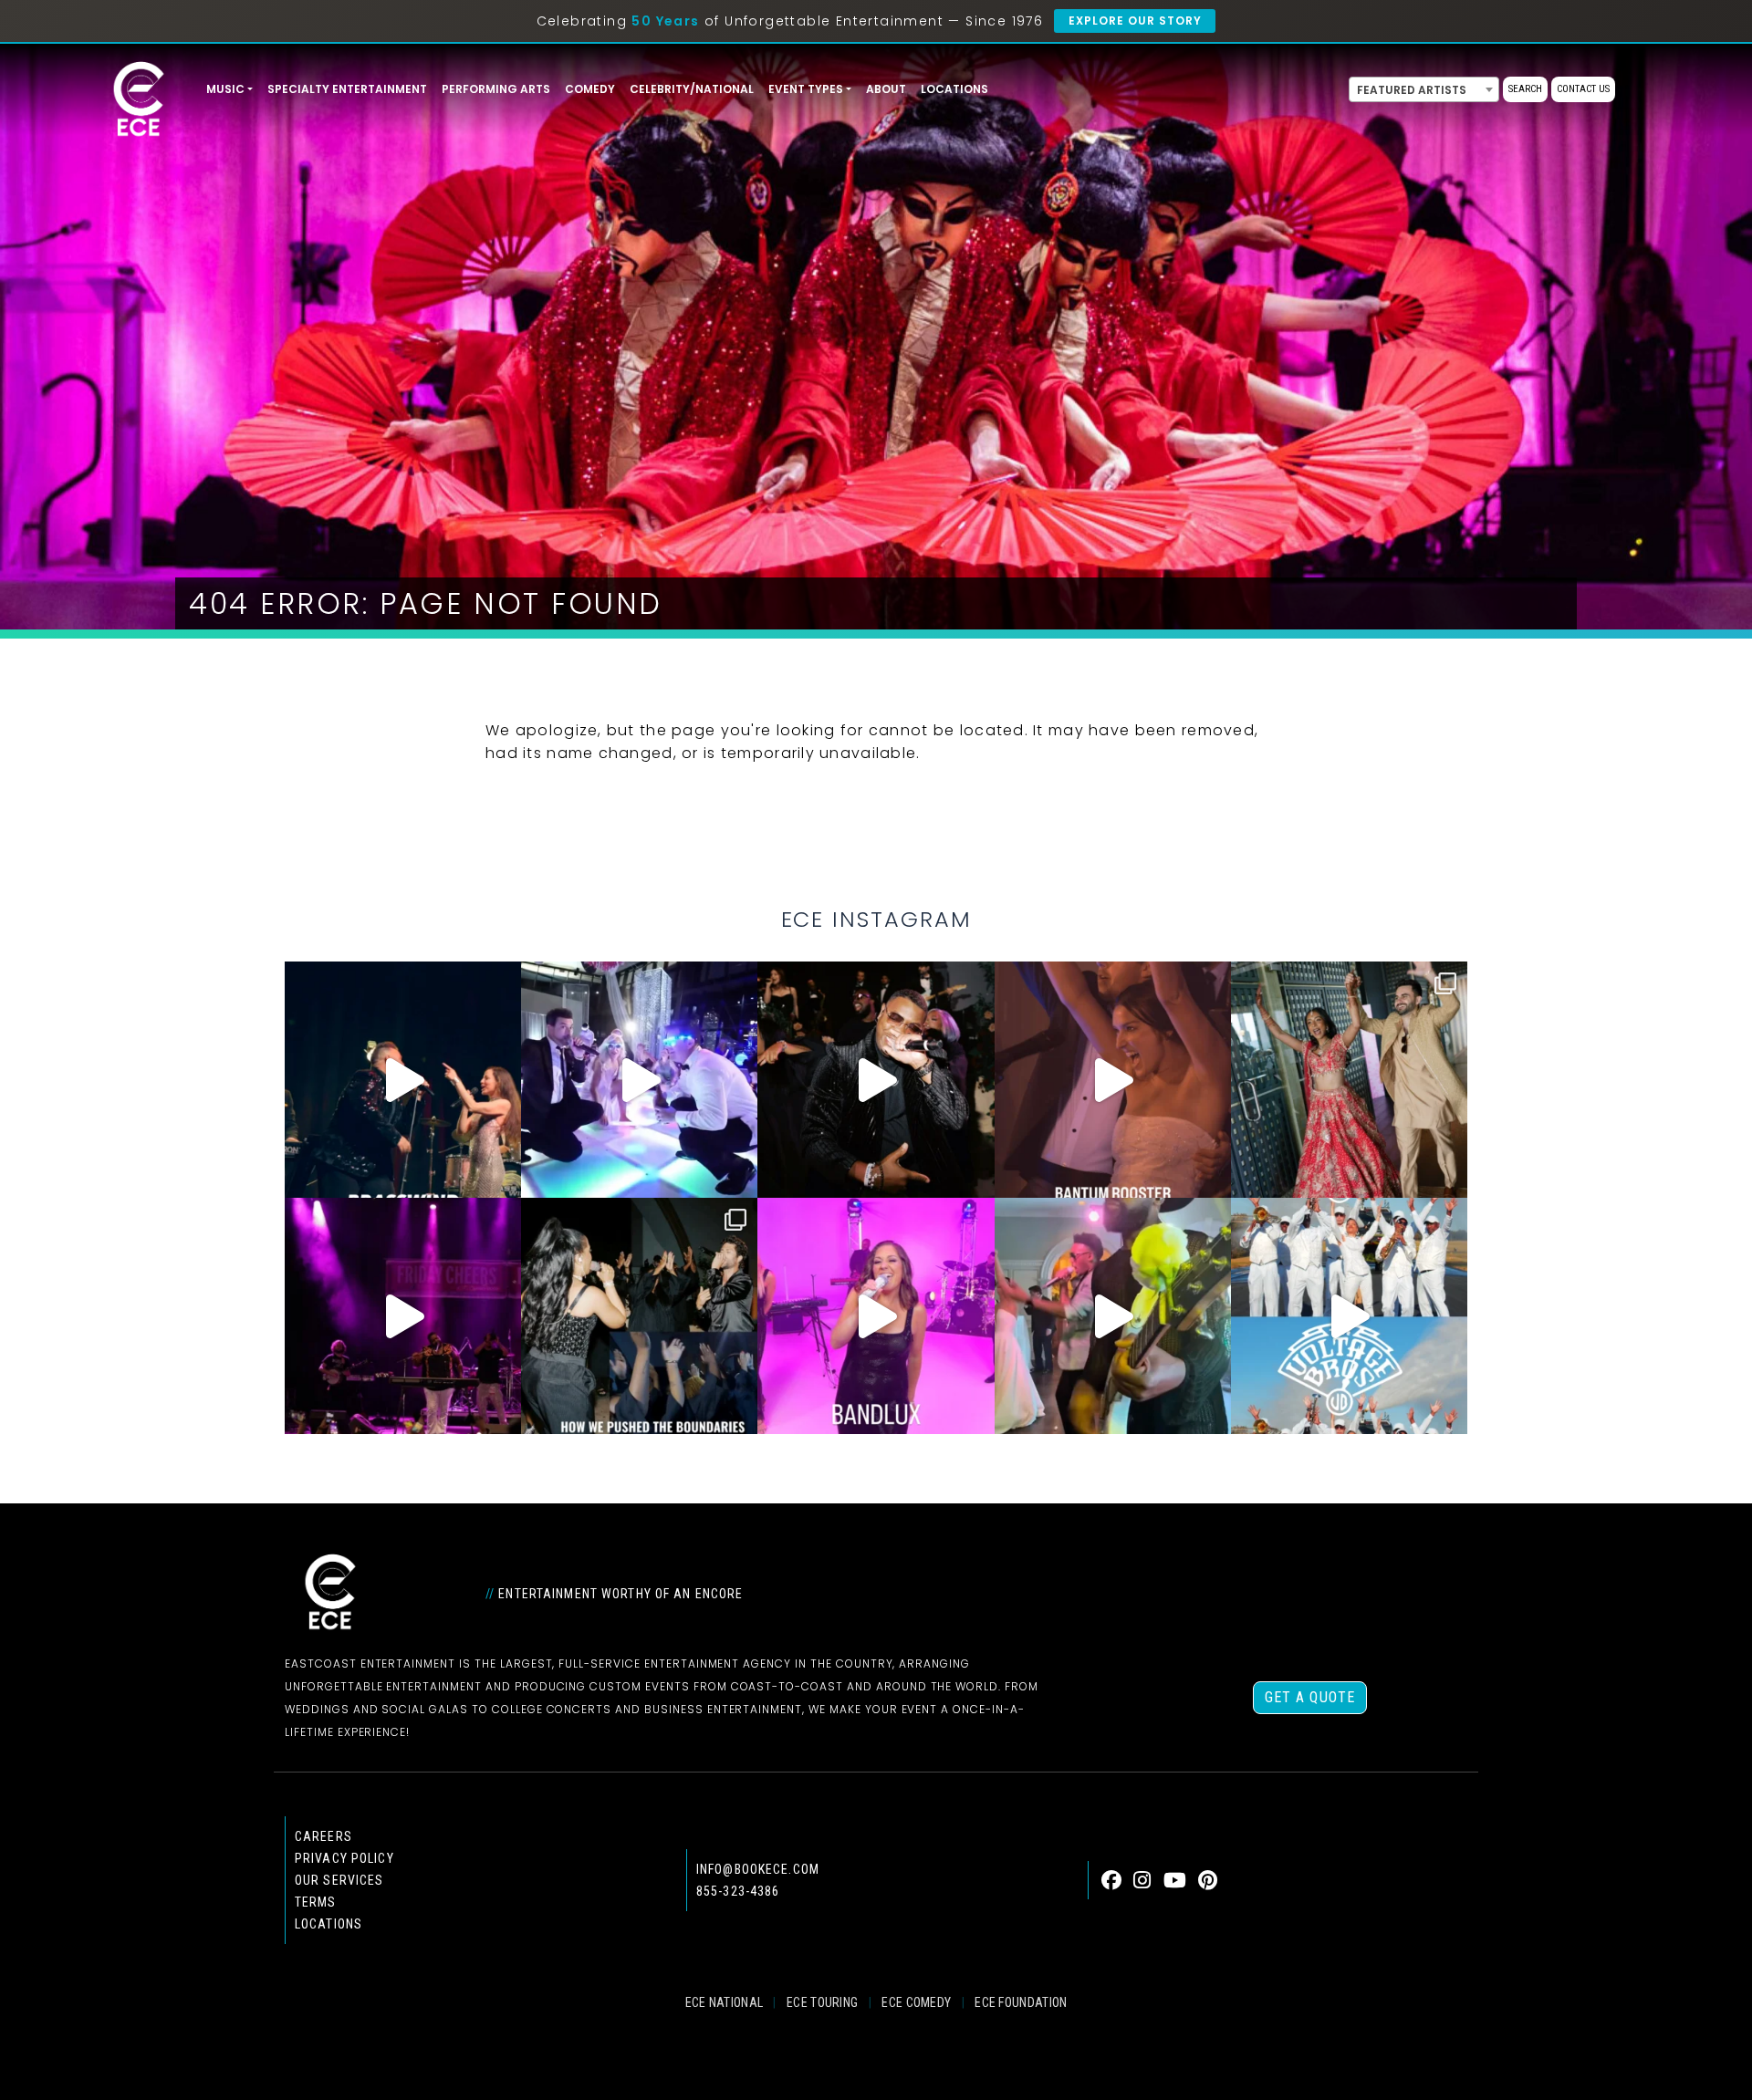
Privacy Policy (344, 1858)
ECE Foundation (1021, 2002)
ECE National (725, 2002)
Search (1525, 89)
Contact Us (1583, 89)
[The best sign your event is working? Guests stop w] (639, 1080)
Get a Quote (1310, 1697)
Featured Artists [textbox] (1412, 90)
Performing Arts (496, 89)
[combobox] (1424, 89)
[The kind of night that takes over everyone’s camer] (876, 1080)
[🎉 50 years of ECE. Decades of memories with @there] (1349, 1316)
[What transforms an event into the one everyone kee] (639, 1316)
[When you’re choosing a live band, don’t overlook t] (403, 1080)
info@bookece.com (758, 1869)
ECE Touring (822, 2002)
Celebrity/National (692, 89)
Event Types (806, 89)
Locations (954, 89)
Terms (316, 1902)
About (886, 89)
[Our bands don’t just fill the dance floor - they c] (1113, 1316)
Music (225, 89)
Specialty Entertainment (347, 89)
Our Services (339, 1880)
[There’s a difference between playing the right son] (1113, 1080)
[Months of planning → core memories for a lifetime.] (403, 1316)
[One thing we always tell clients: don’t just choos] (876, 1316)
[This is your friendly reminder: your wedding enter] (1349, 1080)
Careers (323, 1836)
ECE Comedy (916, 2002)
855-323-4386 (738, 1891)
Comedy (590, 89)
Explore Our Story (1135, 21)
